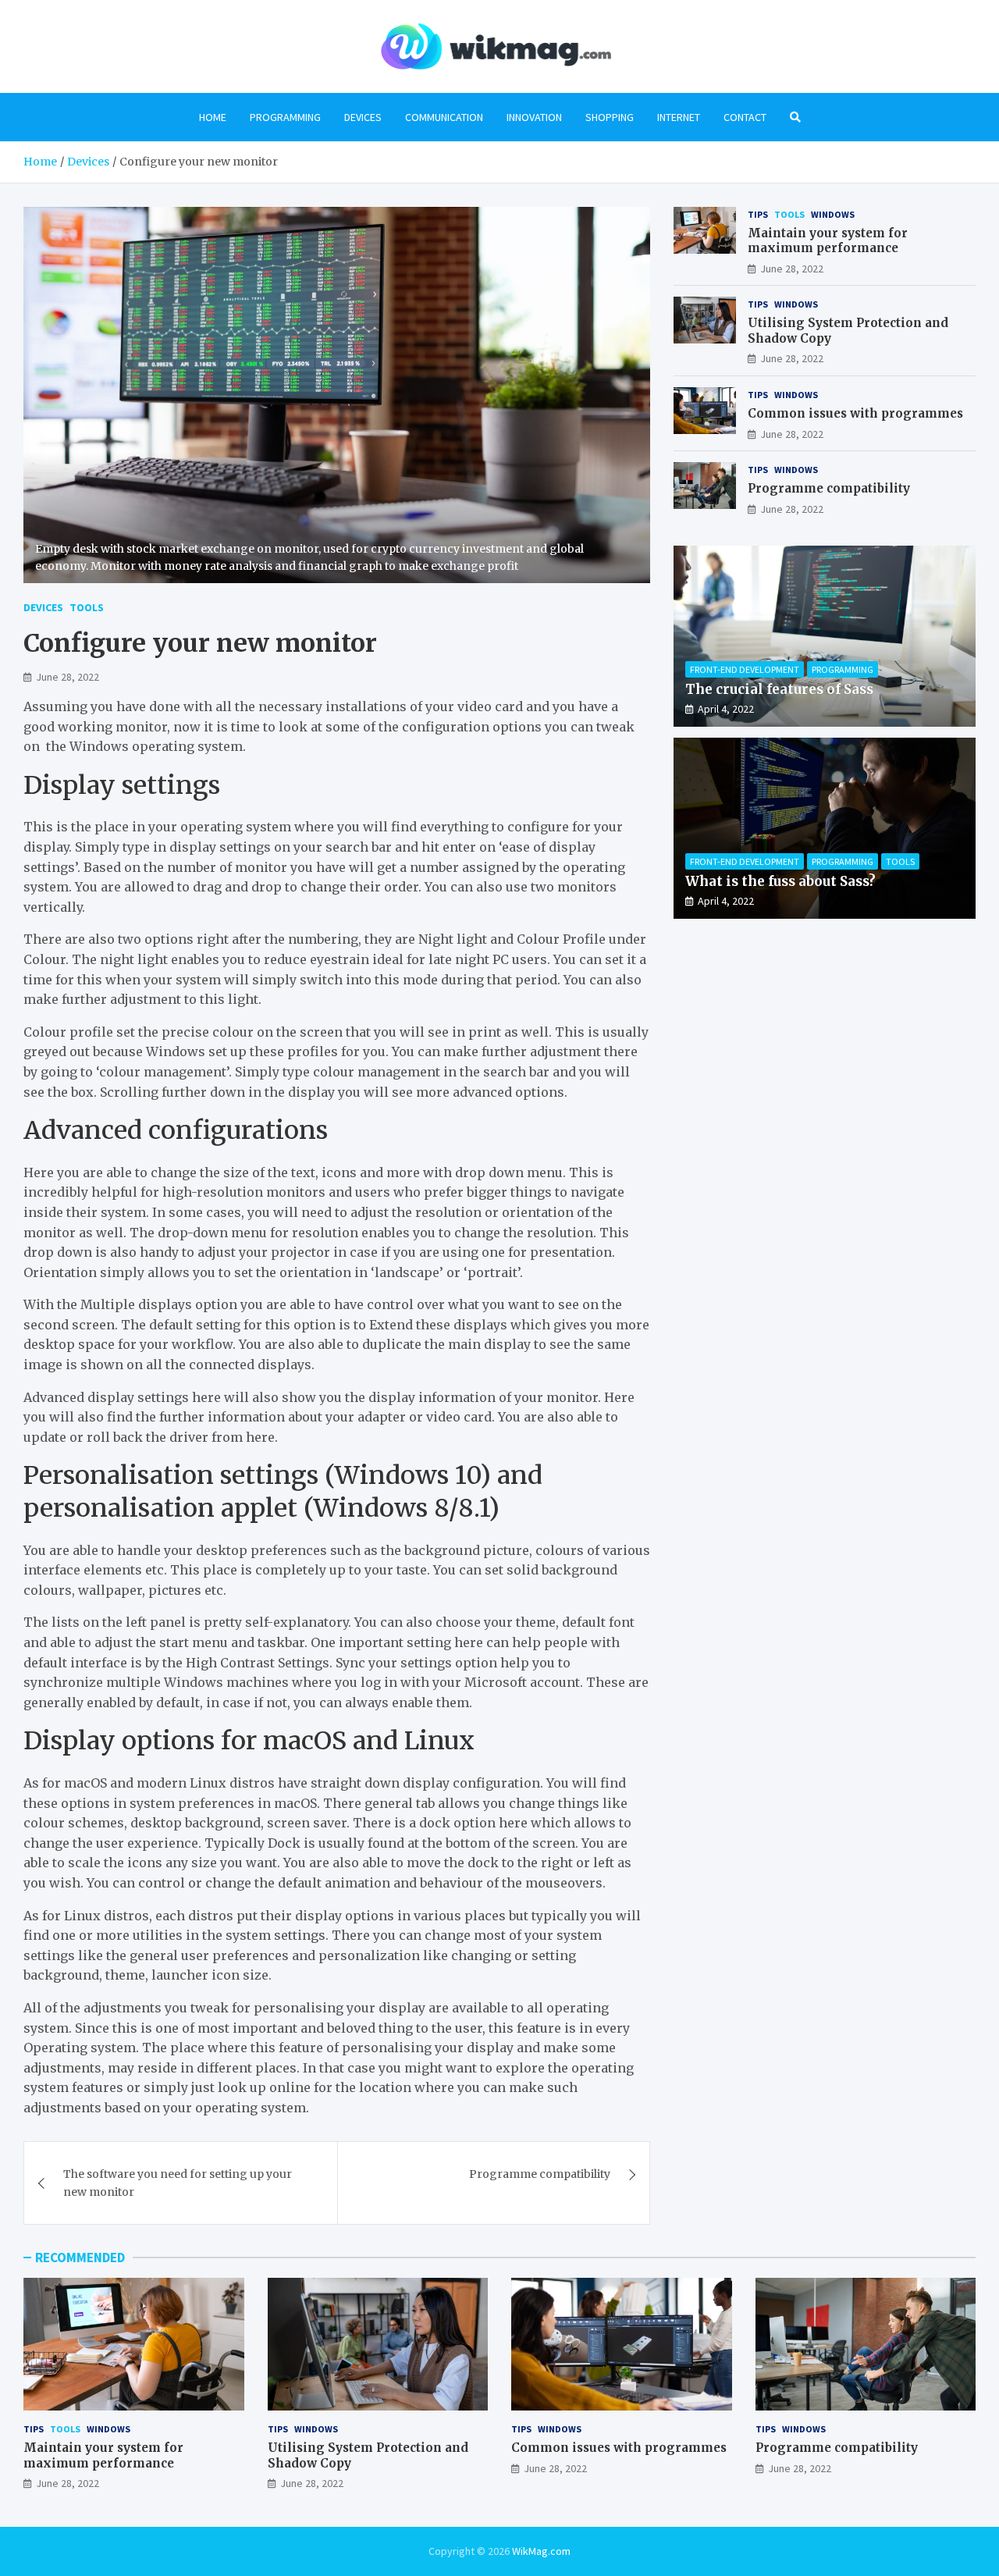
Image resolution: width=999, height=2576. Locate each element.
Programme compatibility (540, 2174)
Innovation (534, 117)
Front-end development (745, 669)
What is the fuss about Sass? (780, 881)
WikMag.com (541, 2551)
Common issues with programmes (855, 413)
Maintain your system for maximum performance (828, 241)
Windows (833, 214)
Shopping (610, 117)
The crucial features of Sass (779, 689)
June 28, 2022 (68, 677)
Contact (745, 117)
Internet (679, 117)
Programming (285, 117)
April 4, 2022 (726, 709)
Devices (363, 117)
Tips (758, 214)
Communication (444, 117)
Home (213, 117)
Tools (87, 607)
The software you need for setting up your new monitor (178, 2183)
